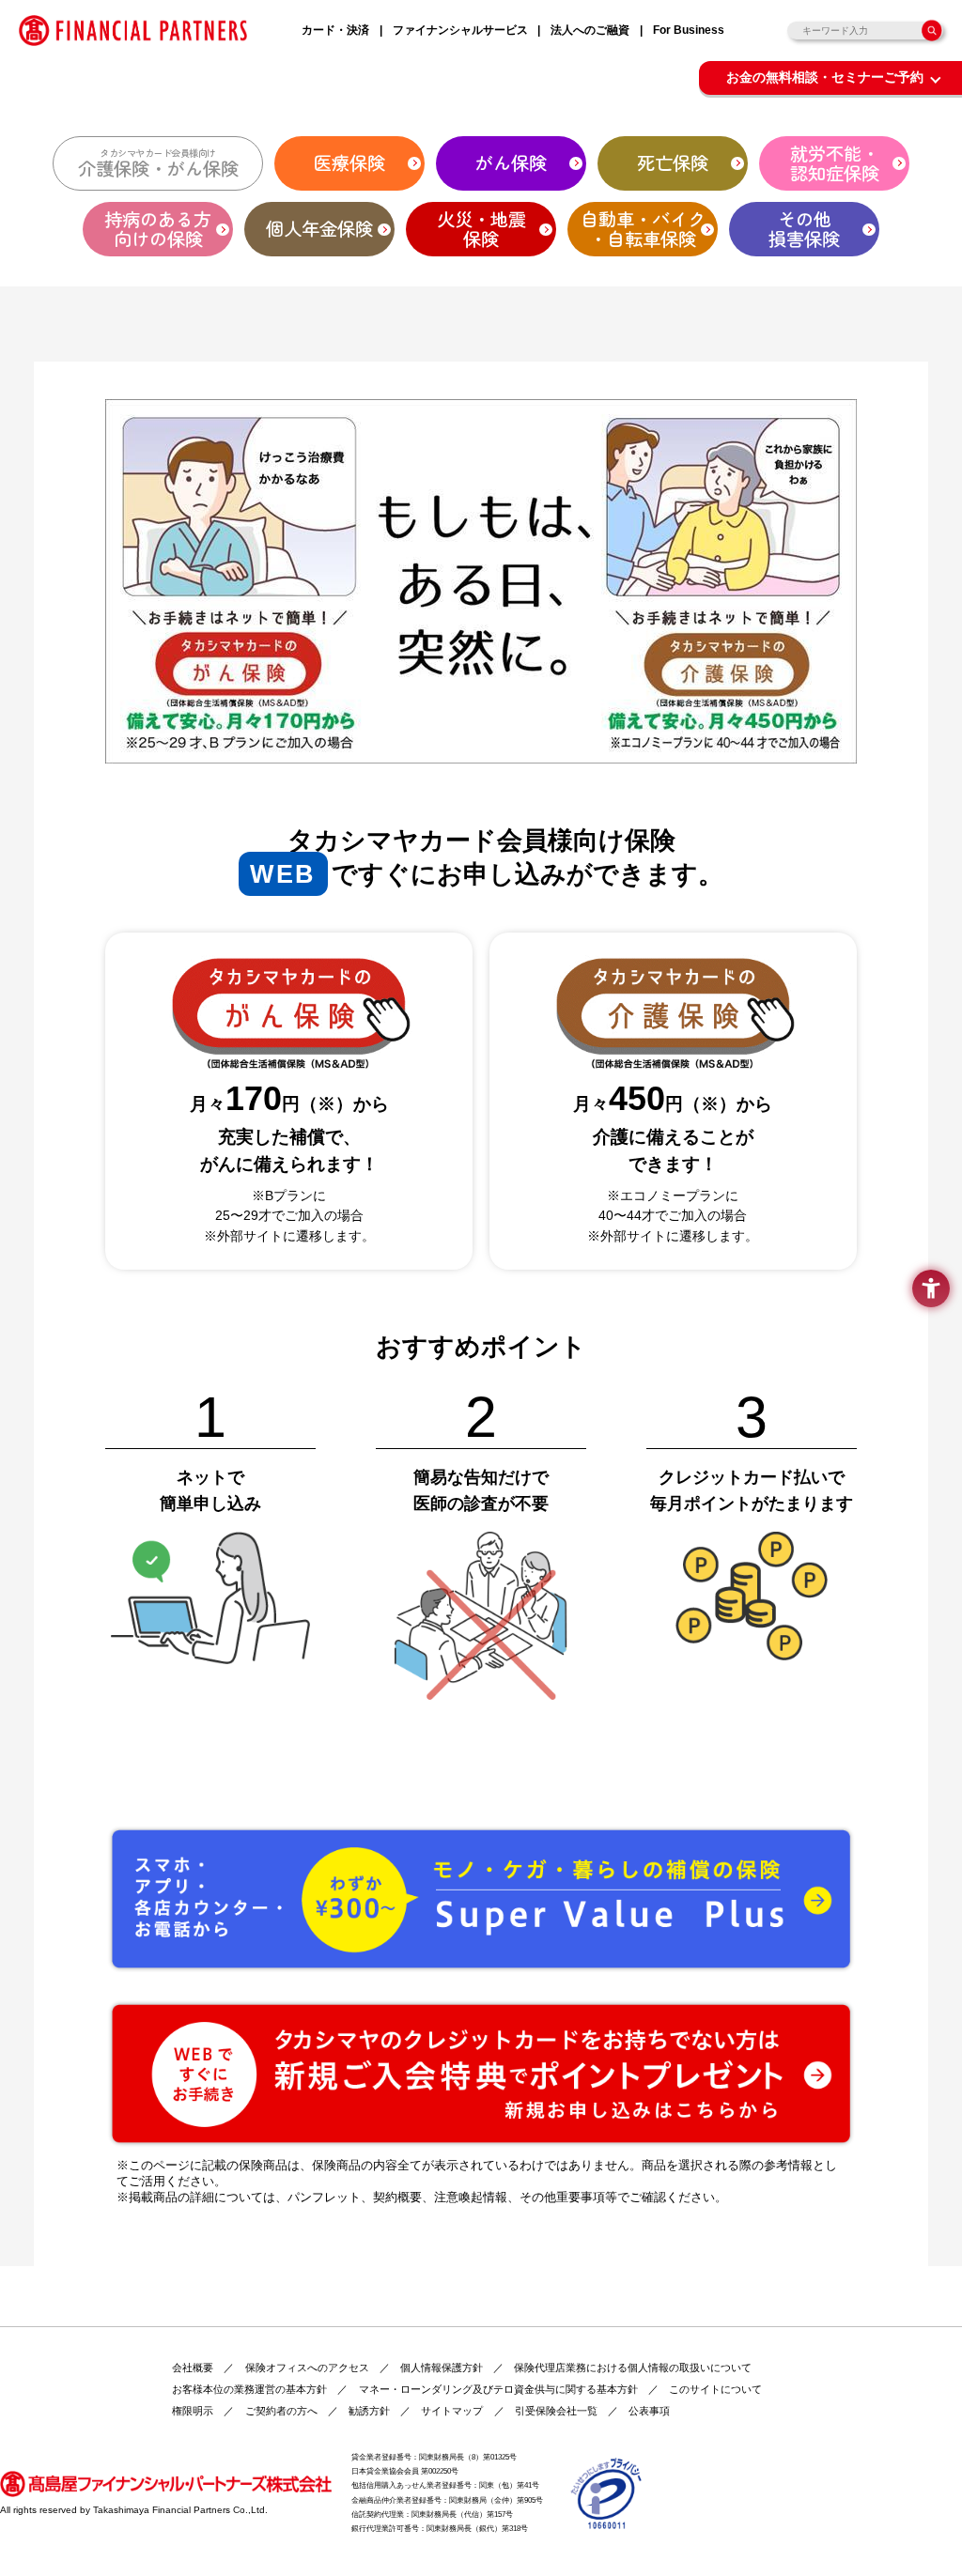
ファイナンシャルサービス (460, 30)
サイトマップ (452, 2411)
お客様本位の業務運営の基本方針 (249, 2389)
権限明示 (193, 2411)
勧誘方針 (369, 2411)
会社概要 (193, 2368)
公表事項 (649, 2411)
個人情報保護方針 (442, 2368)
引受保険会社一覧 (556, 2411)
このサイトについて (715, 2389)
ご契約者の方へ (281, 2411)
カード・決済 (335, 30)
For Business (689, 30)
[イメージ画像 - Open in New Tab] (607, 2492)
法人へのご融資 (590, 30)
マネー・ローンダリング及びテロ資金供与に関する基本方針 (498, 2389)
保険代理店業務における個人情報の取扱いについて (633, 2368)
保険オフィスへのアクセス (307, 2368)
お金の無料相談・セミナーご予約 (825, 77)
